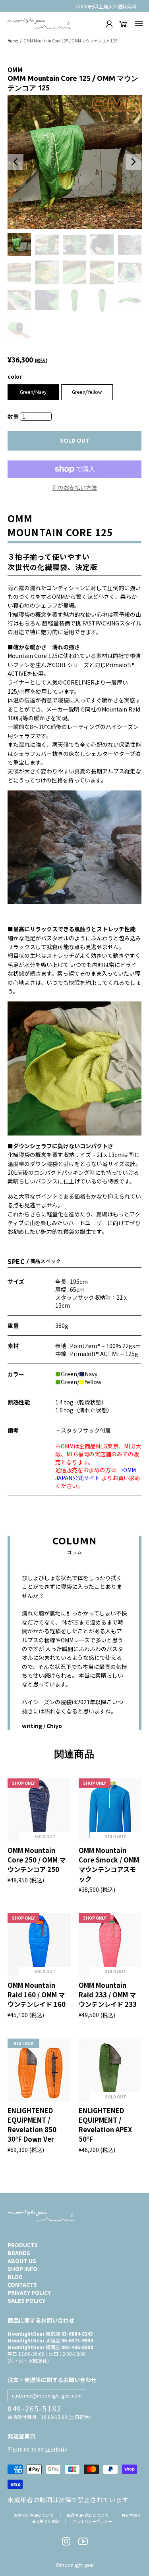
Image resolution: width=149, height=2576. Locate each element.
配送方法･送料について (88, 2515)
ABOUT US (22, 2261)
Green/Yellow (87, 392)
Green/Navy (33, 392)
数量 (14, 416)
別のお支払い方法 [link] (75, 487)
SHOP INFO (22, 2269)
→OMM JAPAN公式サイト (96, 1474)
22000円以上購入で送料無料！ (108, 6)
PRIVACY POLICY (29, 2292)
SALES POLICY (26, 2300)
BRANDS (19, 2253)
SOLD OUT (75, 441)
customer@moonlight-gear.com (47, 2395)
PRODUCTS (23, 2245)
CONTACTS (22, 2284)
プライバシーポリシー (92, 2521)
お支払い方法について (34, 2515)
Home (13, 41)
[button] (15, 162)
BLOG (15, 2277)
